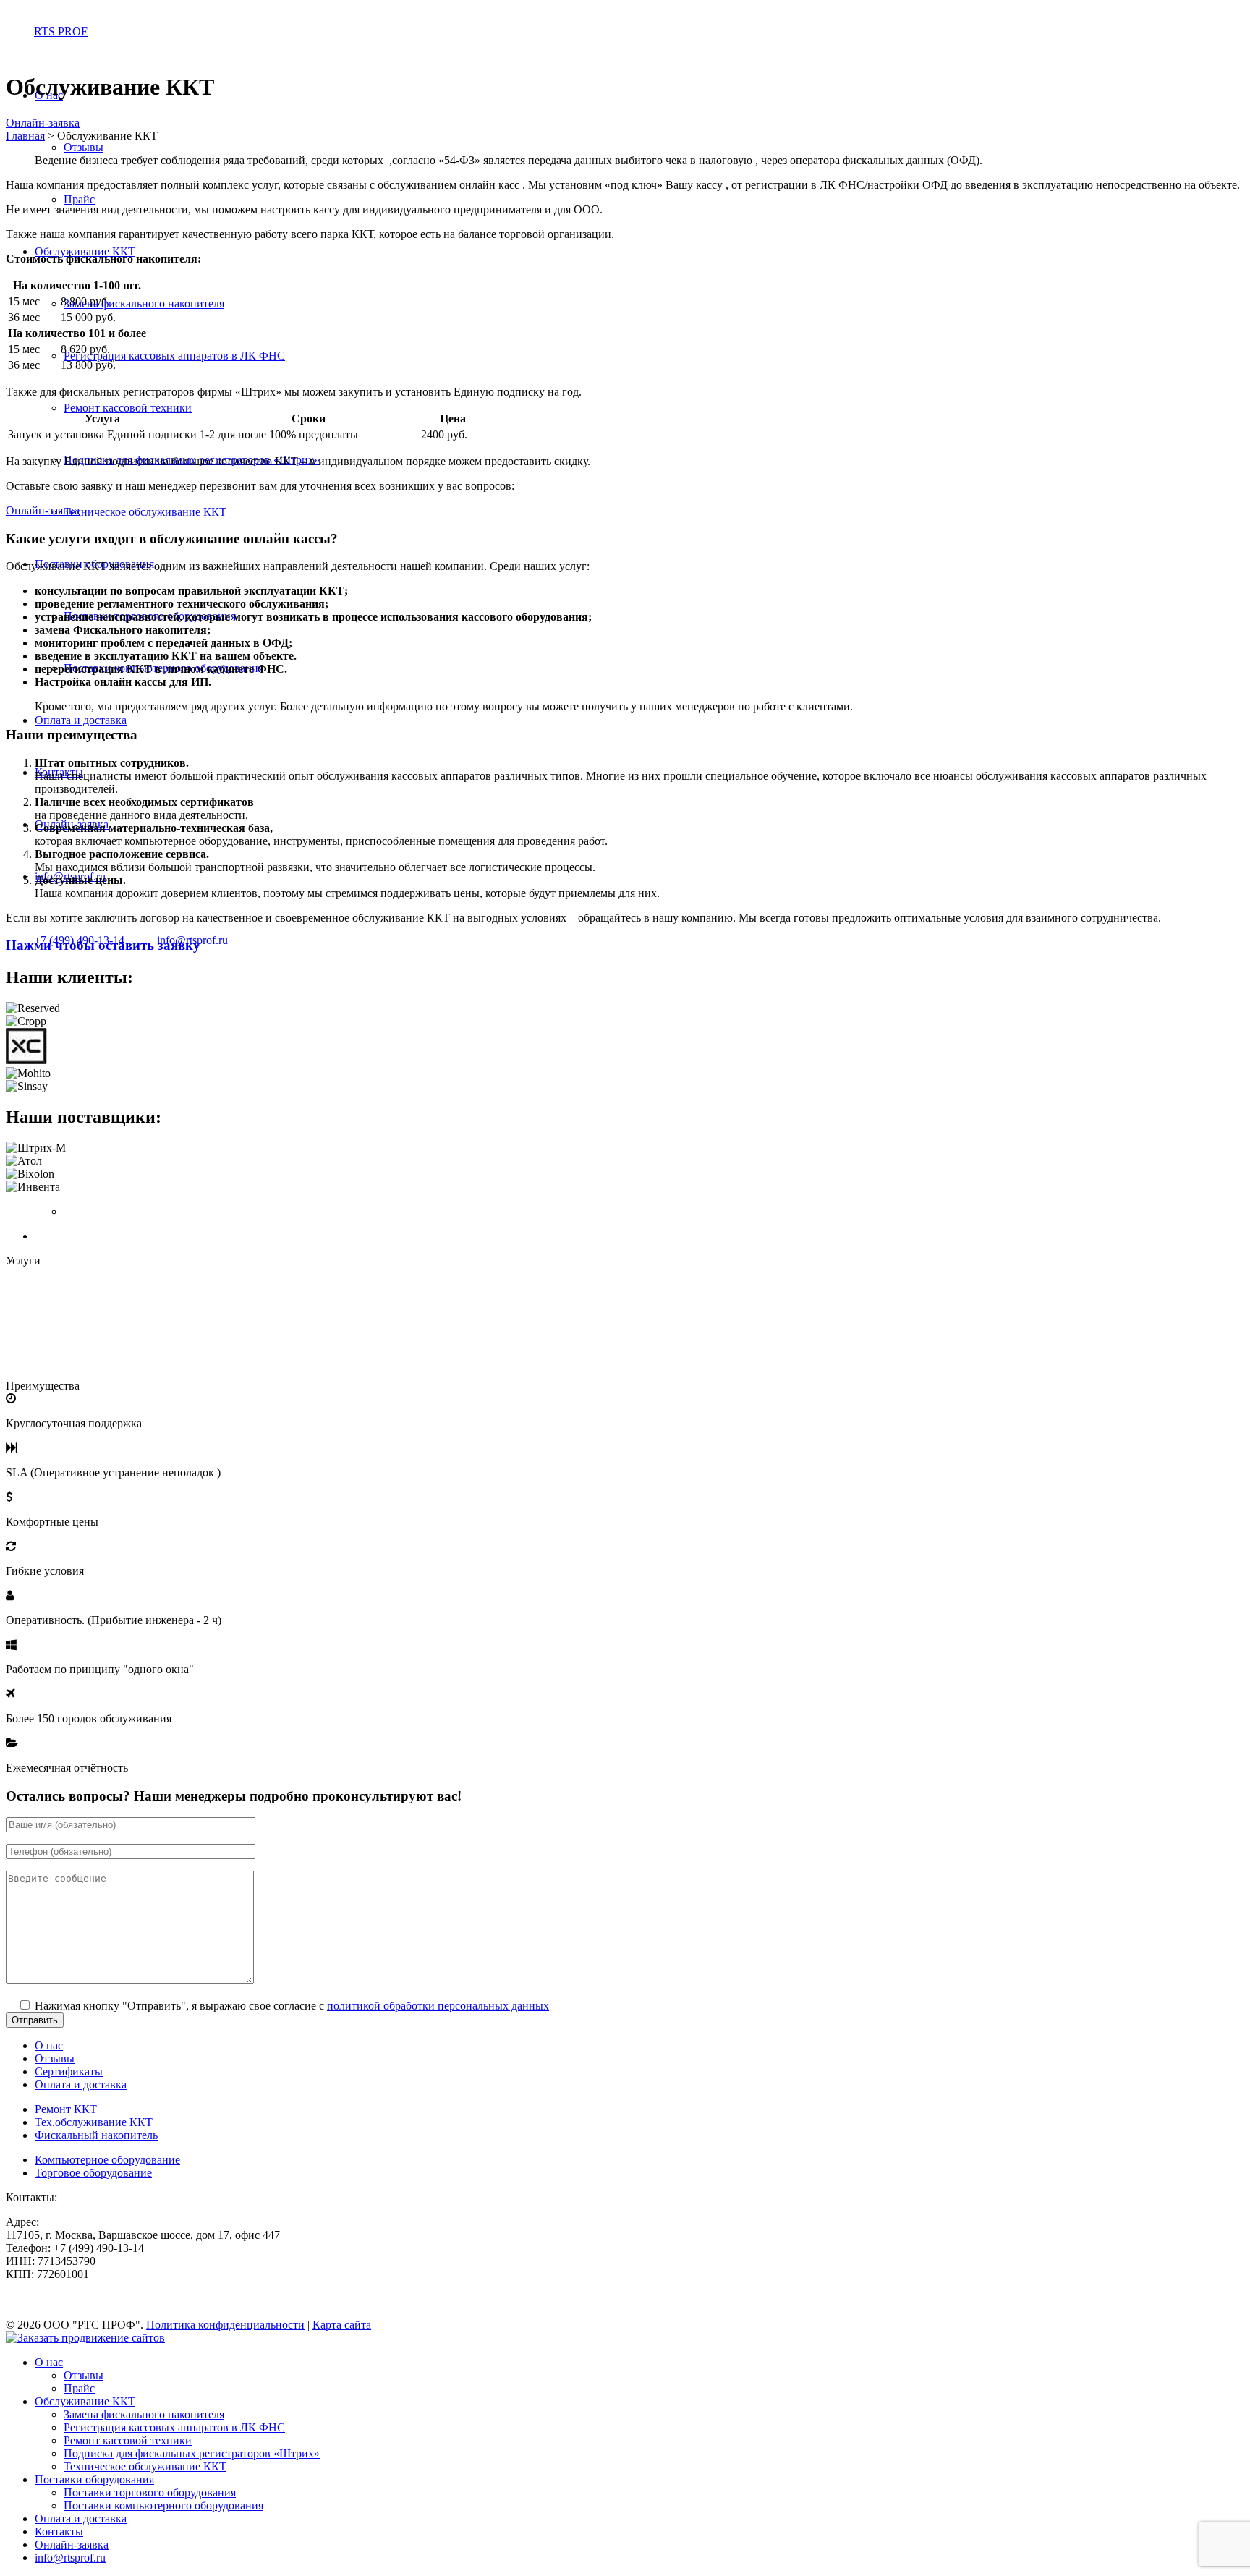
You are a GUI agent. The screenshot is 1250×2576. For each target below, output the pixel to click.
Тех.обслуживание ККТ (94, 2122)
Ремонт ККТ (66, 2109)
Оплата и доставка (81, 720)
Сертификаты (69, 2071)
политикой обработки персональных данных (438, 2006)
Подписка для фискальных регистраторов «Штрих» (192, 2453)
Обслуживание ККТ (85, 251)
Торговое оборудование (93, 2173)
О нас (49, 2045)
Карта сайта (342, 2325)
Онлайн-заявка (43, 123)
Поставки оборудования (94, 2479)
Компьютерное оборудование (107, 2160)
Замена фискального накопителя (144, 303)
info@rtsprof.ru (70, 2558)
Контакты (59, 2532)
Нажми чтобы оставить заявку (103, 945)
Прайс (79, 199)
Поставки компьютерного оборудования (163, 2505)
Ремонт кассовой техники (128, 408)
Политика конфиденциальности (225, 2325)
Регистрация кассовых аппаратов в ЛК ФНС (174, 356)
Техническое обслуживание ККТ (145, 512)
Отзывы (84, 147)
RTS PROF (61, 31)
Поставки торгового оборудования (150, 2492)
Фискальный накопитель (96, 2135)
